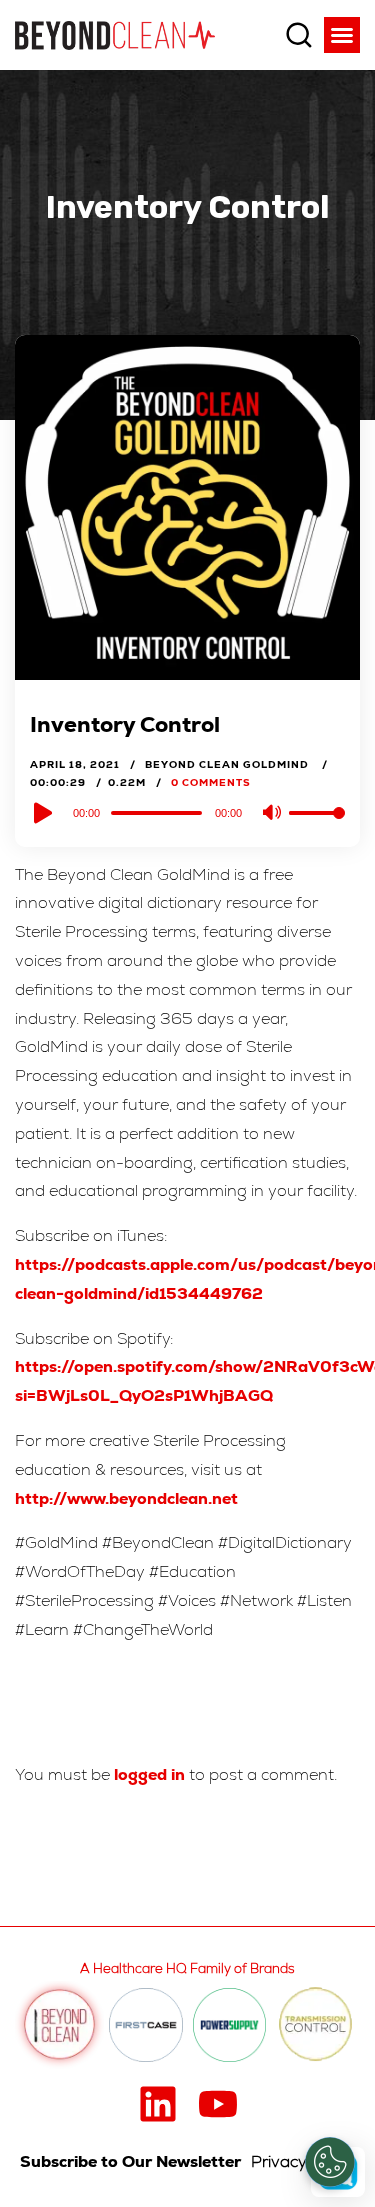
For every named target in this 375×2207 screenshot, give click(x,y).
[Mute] (273, 814)
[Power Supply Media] (230, 2025)
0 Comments (211, 782)
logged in (149, 1774)
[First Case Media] (146, 2025)
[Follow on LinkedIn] (158, 2104)
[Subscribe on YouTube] (218, 2104)
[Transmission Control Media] (315, 2025)
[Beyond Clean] (115, 34)
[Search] (299, 35)
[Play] (41, 813)
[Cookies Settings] (330, 2162)
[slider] (317, 829)
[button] (342, 35)
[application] (187, 812)
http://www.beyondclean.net (126, 1498)
